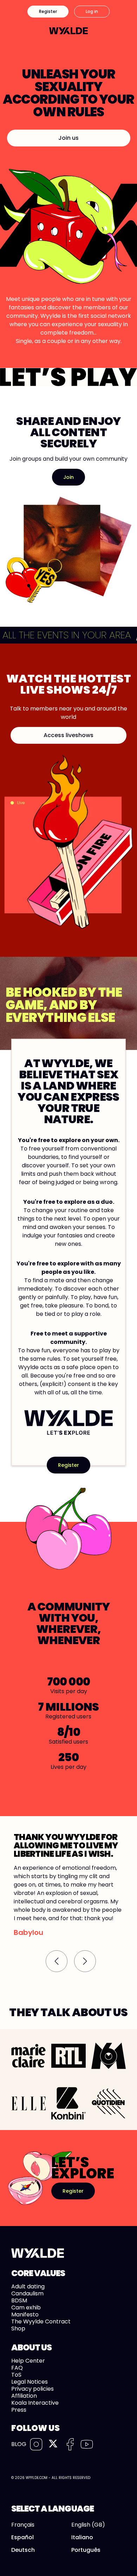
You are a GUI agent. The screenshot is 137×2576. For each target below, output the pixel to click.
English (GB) (88, 2525)
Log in (92, 11)
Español (22, 2537)
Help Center (28, 2361)
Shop (18, 2328)
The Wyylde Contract (41, 2321)
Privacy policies (32, 2389)
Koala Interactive (35, 2403)
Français (23, 2525)
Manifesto (25, 2314)
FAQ (17, 2368)
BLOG (19, 2444)
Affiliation (24, 2396)
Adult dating (28, 2286)
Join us (68, 138)
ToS (16, 2375)
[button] (57, 1961)
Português (86, 2550)
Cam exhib (26, 2307)
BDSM (19, 2300)
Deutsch (23, 2550)
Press (19, 2410)
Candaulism (27, 2293)
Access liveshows (68, 735)
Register (48, 11)
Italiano (82, 2537)
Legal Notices (30, 2382)
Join (68, 477)
